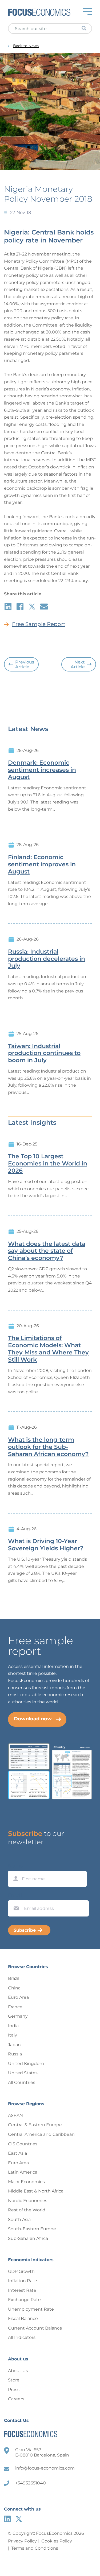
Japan (14, 2045)
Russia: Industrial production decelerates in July (47, 959)
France (15, 2007)
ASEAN (15, 2115)
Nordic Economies (28, 2201)
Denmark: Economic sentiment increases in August (42, 770)
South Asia (19, 2220)
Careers (16, 2399)
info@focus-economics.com (45, 2468)
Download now (33, 1719)
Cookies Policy (57, 2541)
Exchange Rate (24, 2300)
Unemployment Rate (31, 2309)
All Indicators (22, 2337)
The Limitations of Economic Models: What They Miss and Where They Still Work (48, 1349)
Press (14, 2390)
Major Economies (26, 2182)
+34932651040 (31, 2483)
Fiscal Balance (23, 2319)
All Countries (22, 2082)
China (14, 1988)
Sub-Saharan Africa (28, 2238)
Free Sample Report (39, 624)
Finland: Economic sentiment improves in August (42, 864)
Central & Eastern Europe (35, 2125)
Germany (18, 2016)
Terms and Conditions (35, 2548)
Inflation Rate (23, 2281)
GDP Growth (21, 2271)
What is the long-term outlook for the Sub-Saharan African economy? (48, 1447)
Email (15, 1895)
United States (23, 2073)
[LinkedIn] (7, 2519)
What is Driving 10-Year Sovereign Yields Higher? (46, 1545)
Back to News (26, 46)
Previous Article (25, 664)
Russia (15, 2054)
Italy (13, 2035)
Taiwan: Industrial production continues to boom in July (44, 1053)
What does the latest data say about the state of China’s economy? (47, 1251)
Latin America (23, 2172)
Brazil (14, 1978)
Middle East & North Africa (36, 2191)
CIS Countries (23, 2144)
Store (14, 2380)
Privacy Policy (22, 2541)
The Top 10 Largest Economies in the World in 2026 (48, 1164)
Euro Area (18, 1997)
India (13, 2026)
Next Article (78, 664)
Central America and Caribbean (41, 2134)
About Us (18, 2371)
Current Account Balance (35, 2328)
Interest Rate (22, 2290)
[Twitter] (19, 2519)
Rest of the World (27, 2210)
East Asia (17, 2153)
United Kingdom (26, 2064)
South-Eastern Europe (32, 2229)
